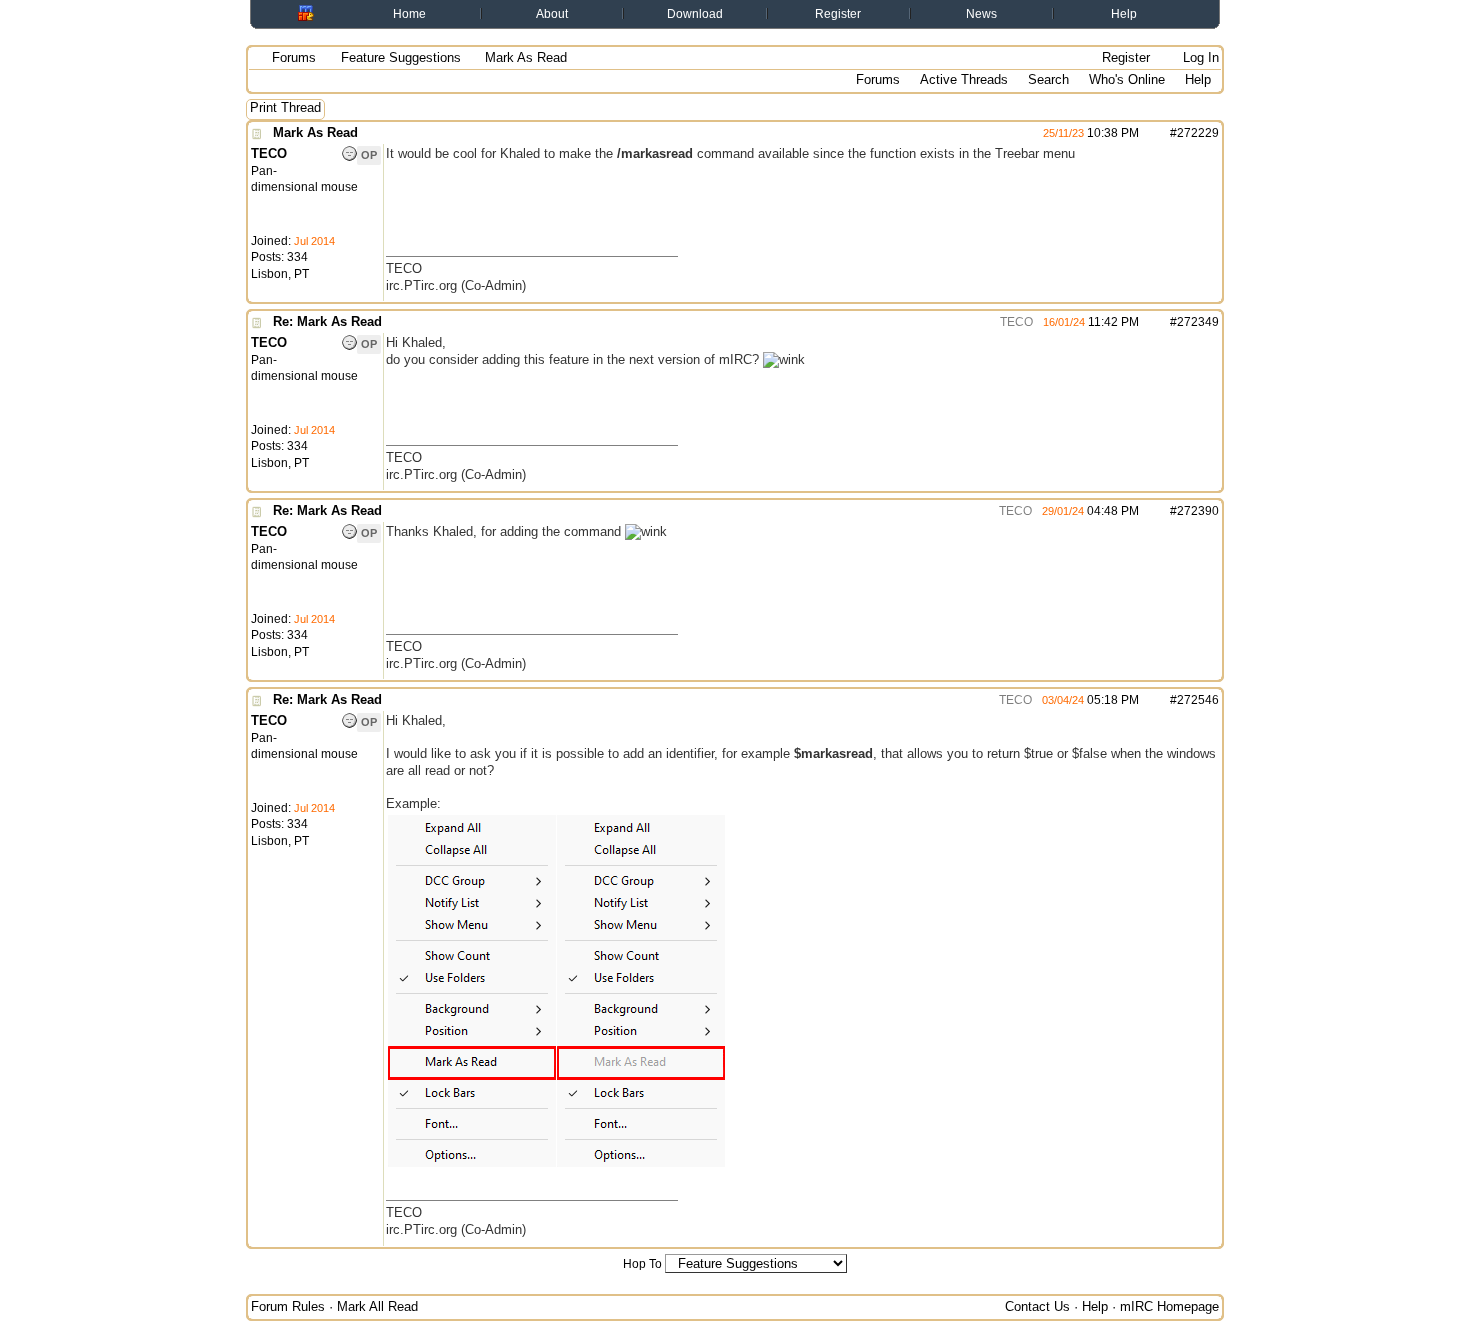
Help (1124, 14)
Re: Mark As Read (327, 321)
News (981, 14)
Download (695, 14)
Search (1048, 79)
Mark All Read (377, 1306)
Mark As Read (315, 132)
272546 (1198, 700)
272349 (1198, 322)
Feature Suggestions (401, 57)
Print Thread (285, 107)
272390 (1198, 511)
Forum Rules (288, 1306)
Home (409, 14)
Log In (1199, 57)
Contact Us (1037, 1306)
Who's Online (1127, 79)
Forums (294, 57)
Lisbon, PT (280, 274)
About (552, 14)
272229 (1198, 133)
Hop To (642, 1264)
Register (838, 14)
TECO (1015, 322)
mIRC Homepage (1169, 1306)
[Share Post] (1149, 133)
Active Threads (964, 79)
